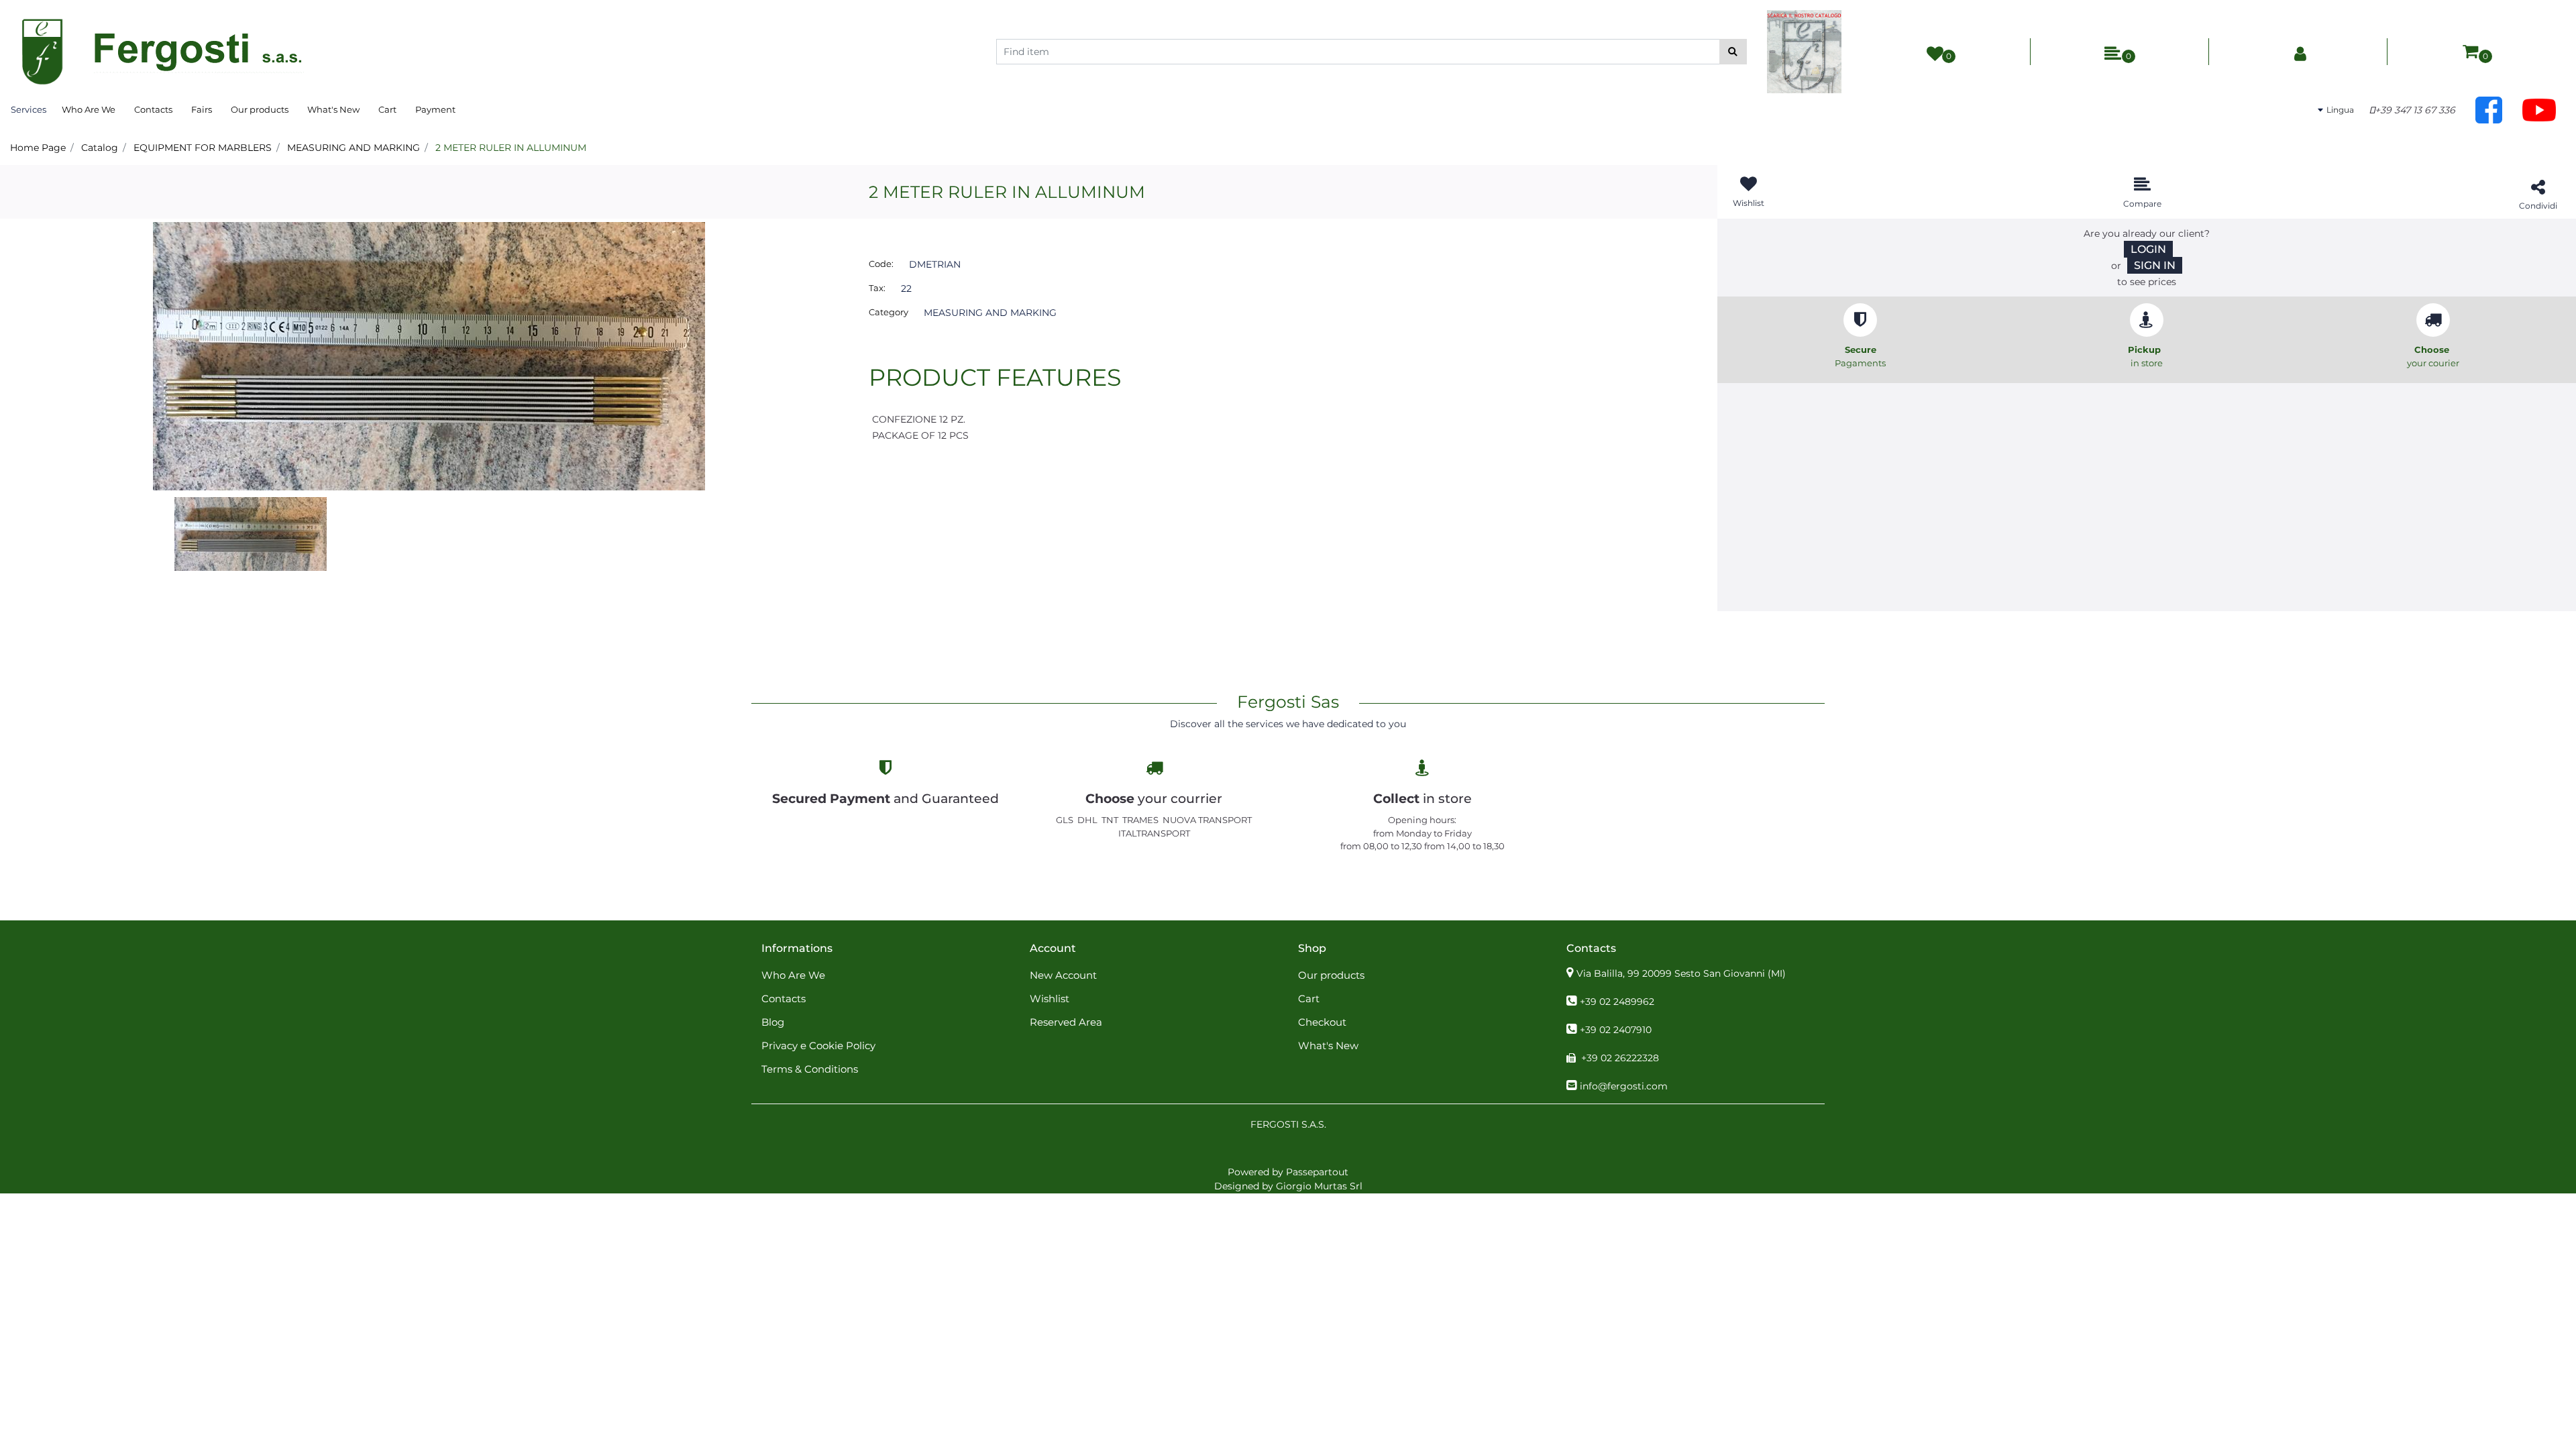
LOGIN (2148, 249)
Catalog (100, 148)
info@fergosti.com (1624, 1086)
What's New (333, 109)
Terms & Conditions (810, 1069)
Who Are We (89, 109)
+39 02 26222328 (1620, 1058)
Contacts (153, 109)
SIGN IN (2155, 265)
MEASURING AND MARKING (354, 148)
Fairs (202, 109)
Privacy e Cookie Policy (818, 1045)
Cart (387, 109)
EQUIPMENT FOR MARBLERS (203, 148)
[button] (1733, 52)
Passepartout (1317, 1172)
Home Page (38, 148)
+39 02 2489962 (1617, 1002)
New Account (1063, 975)
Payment (435, 109)
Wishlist (1050, 999)
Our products (260, 109)
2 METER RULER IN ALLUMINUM (511, 148)
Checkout (1322, 1022)
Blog (773, 1022)
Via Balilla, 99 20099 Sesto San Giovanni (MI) (1681, 973)
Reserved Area (1066, 1022)
